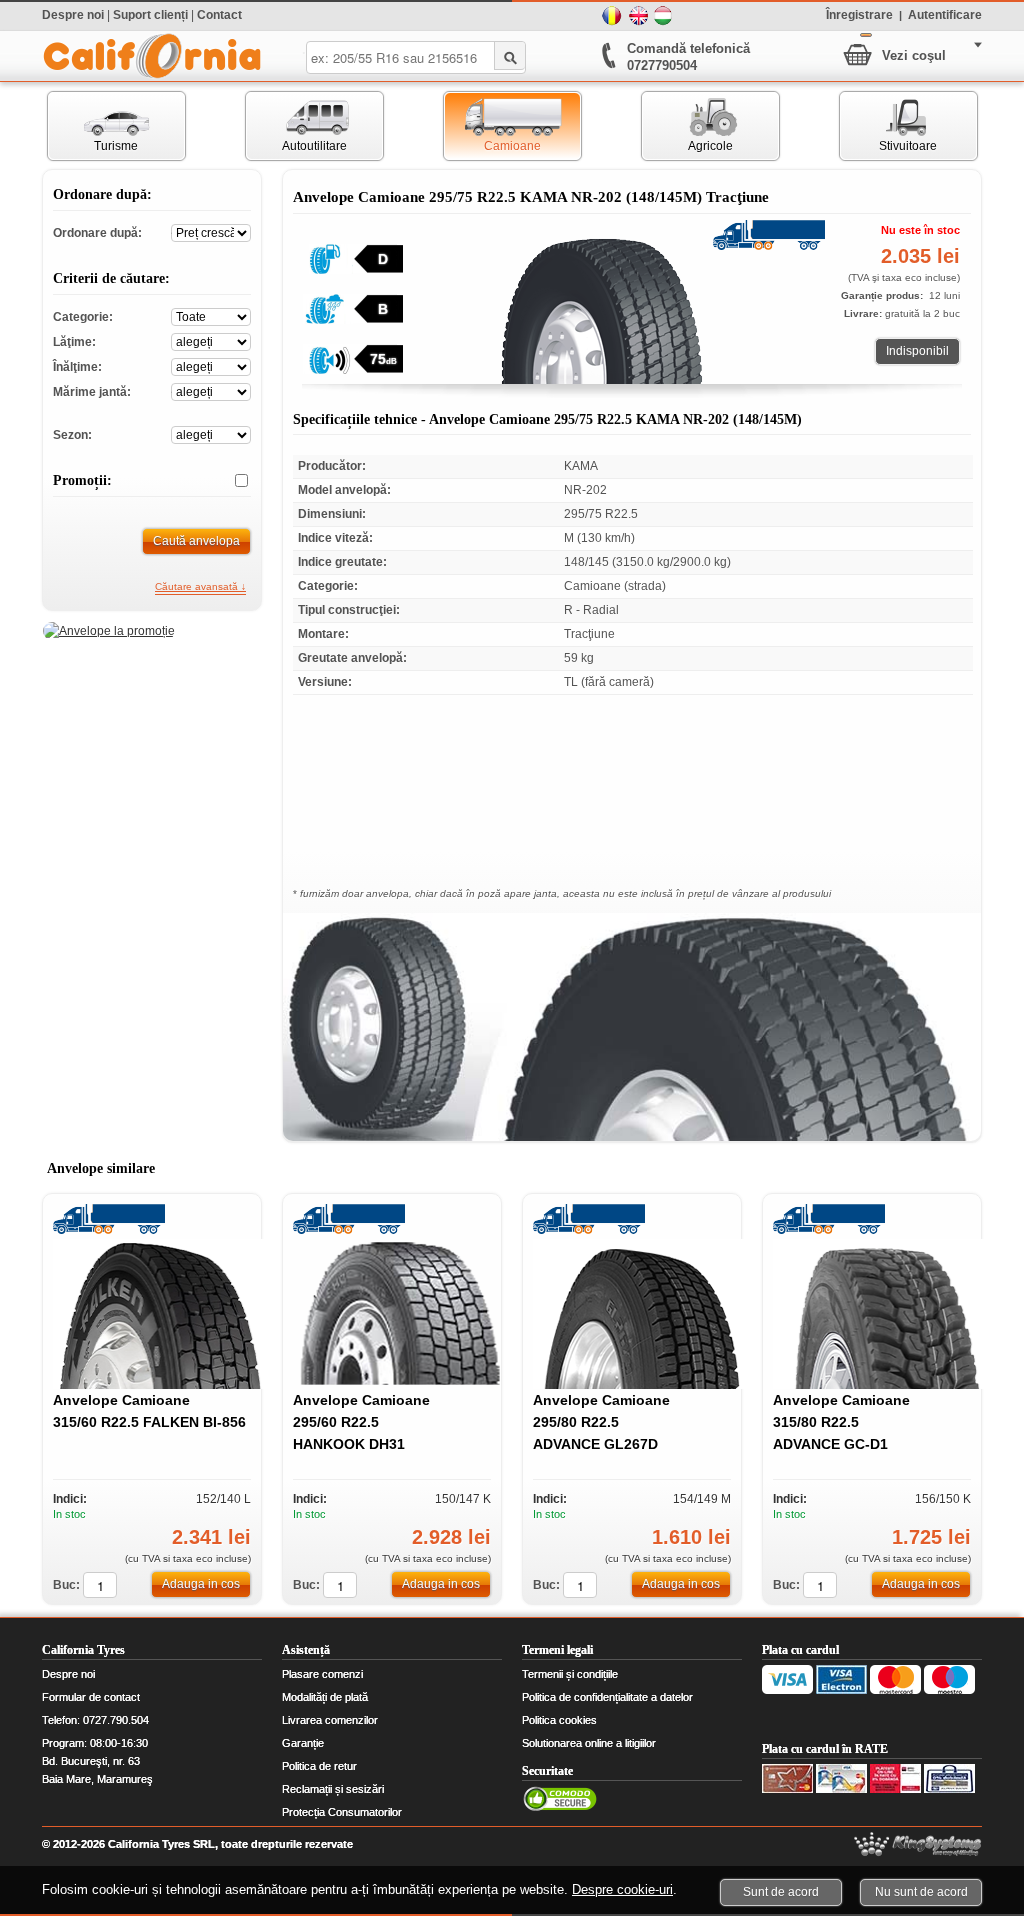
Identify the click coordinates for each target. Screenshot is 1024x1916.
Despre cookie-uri (622, 1889)
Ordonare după (211, 231)
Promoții (234, 481)
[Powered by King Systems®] (918, 1844)
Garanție (303, 1743)
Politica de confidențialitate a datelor (607, 1697)
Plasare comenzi (322, 1674)
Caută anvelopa (196, 541)
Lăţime (211, 340)
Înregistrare (859, 14)
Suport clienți (150, 15)
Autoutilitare (296, 126)
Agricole (687, 126)
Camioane (492, 126)
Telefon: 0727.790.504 (95, 1720)
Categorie (211, 315)
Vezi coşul (914, 55)
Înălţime (211, 365)
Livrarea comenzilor (330, 1720)
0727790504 (662, 65)
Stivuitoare (889, 126)
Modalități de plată (325, 1697)
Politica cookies (559, 1720)
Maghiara (664, 16)
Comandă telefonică (688, 48)
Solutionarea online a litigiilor (589, 1743)
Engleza (638, 16)
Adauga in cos (201, 1584)
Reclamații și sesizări (333, 1789)
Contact (219, 15)
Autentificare (945, 14)
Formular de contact (91, 1697)
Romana (612, 16)
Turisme (93, 126)
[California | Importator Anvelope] (152, 56)
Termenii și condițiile (570, 1674)
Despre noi (73, 15)
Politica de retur (319, 1766)
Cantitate (100, 1585)
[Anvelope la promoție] (109, 631)
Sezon (211, 433)
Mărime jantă (211, 390)
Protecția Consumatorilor (342, 1812)
